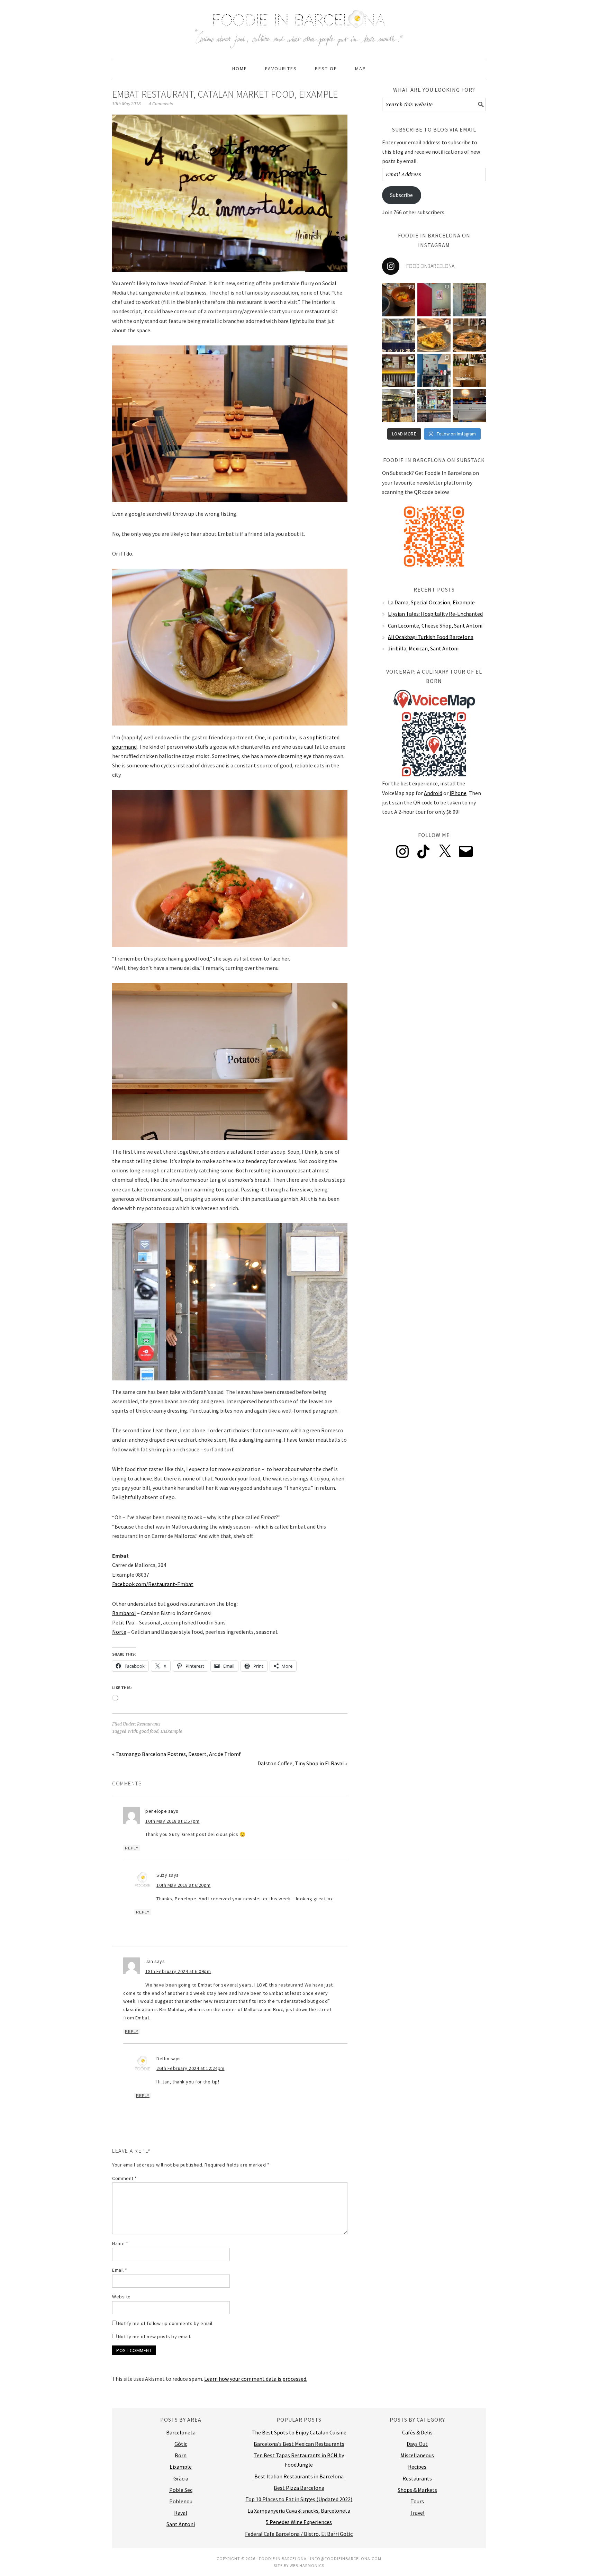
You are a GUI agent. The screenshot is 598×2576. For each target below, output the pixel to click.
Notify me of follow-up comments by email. (166, 2323)
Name (120, 2243)
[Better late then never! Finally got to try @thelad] (399, 370)
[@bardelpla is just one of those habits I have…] (434, 335)
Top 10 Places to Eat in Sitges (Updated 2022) (299, 2499)
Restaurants (149, 1724)
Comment (125, 2178)
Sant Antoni (181, 2524)
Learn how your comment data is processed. (256, 2379)
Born (181, 2455)
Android (433, 793)
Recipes (417, 2467)
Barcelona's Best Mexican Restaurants (299, 2444)
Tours (417, 2501)
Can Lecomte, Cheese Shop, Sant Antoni (435, 625)
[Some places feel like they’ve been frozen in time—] (434, 406)
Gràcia (181, 2478)
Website (121, 2297)
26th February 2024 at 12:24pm (191, 2068)
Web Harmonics (307, 2565)
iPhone (458, 793)
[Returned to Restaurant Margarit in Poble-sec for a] (399, 406)
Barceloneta (181, 2432)
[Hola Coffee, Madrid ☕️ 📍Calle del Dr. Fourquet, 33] (469, 406)
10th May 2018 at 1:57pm (173, 1821)
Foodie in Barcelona (299, 26)
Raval (181, 2513)
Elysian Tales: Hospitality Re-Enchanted (435, 614)
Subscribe (401, 195)
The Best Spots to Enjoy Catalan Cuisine (299, 2432)
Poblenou (181, 2501)
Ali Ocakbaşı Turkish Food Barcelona (431, 637)
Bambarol (124, 1613)
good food (149, 1731)
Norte (119, 1632)
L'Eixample (171, 1731)
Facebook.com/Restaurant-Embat (153, 1584)
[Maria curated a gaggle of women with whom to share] (399, 300)
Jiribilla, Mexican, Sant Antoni (423, 648)
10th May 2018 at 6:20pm (184, 1885)
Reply (132, 1848)
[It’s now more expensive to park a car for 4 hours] (434, 370)
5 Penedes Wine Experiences (299, 2522)
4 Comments (161, 104)
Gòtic (181, 2444)
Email (120, 2270)
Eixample (181, 2467)
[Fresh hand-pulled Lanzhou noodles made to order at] (399, 335)
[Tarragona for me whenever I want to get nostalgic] (469, 335)
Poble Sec (181, 2490)
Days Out (417, 2444)
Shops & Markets (417, 2490)
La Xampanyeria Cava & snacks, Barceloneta (299, 2511)
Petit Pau (123, 1622)
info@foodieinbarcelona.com (346, 2559)
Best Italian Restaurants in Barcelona (299, 2476)
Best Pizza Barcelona (299, 2488)
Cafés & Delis (417, 2432)
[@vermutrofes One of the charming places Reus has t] (469, 300)
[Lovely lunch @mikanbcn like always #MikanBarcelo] (469, 370)
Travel (417, 2513)
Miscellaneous (417, 2455)
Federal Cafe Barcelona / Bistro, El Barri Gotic (299, 2534)
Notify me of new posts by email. (155, 2336)
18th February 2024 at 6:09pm (178, 1971)
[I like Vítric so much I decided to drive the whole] (434, 300)
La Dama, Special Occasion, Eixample (431, 602)
